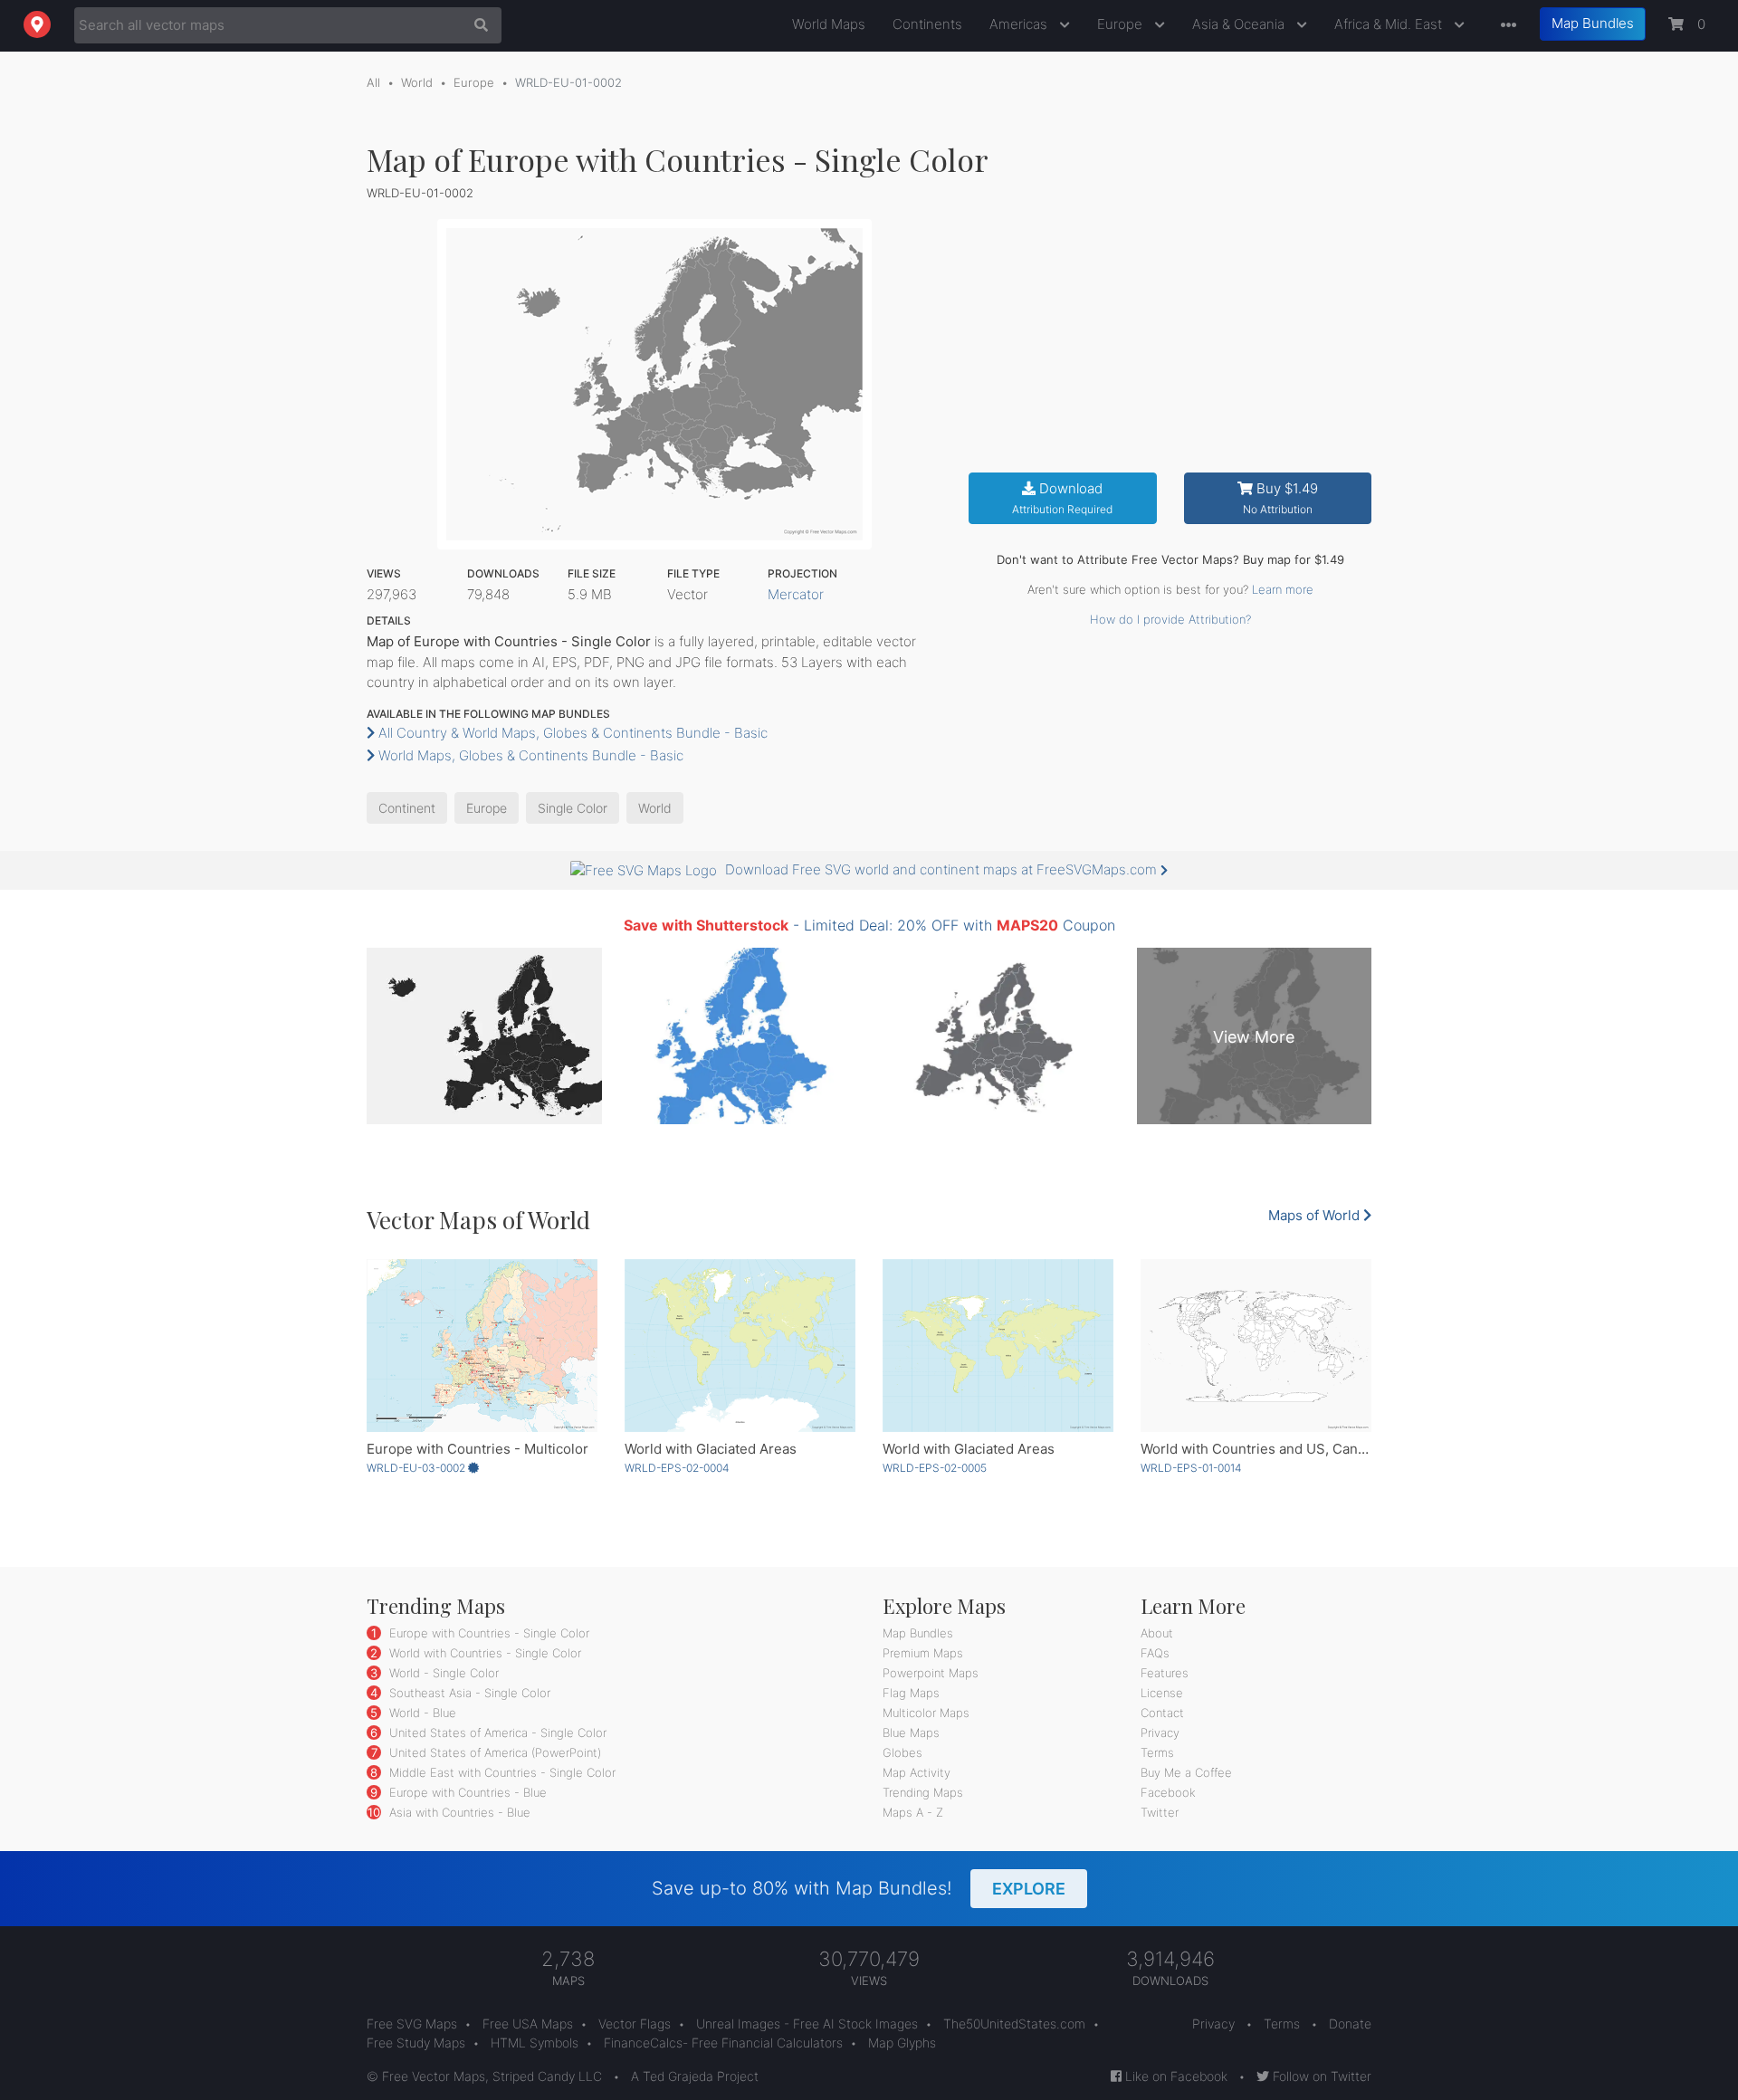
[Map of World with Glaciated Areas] (740, 1346)
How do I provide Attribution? (1170, 619)
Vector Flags (635, 2024)
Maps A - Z (913, 1812)
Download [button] (1062, 498)
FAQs (1155, 1653)
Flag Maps (911, 1693)
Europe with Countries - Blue (466, 1792)
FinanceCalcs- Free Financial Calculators (723, 2043)
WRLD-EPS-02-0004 (677, 1468)
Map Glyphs (902, 2043)
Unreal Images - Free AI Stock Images (807, 2024)
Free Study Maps (416, 2043)
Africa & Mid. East (1390, 24)
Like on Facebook (1175, 2076)
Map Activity (917, 1772)
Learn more (1283, 589)
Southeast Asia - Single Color (468, 1693)
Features (1165, 1673)
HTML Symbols (535, 2043)
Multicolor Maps (926, 1713)
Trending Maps (923, 1792)
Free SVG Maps (412, 2024)
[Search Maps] (477, 25)
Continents (927, 24)
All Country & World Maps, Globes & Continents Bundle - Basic (571, 733)
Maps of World (1316, 1215)
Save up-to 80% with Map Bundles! (859, 1888)
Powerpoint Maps (931, 1673)
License (1162, 1693)
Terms (1157, 1752)
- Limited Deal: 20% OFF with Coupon (869, 925)
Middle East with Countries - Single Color (501, 1772)
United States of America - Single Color (496, 1732)
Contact (1162, 1713)
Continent (407, 808)
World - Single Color (442, 1673)
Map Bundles (1593, 23)
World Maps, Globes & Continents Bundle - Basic (529, 755)
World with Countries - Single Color (483, 1653)
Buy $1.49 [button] (1280, 498)
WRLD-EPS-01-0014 (1191, 1468)
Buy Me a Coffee (1186, 1772)
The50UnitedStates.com (1014, 2024)
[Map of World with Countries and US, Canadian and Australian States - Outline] (1256, 1346)
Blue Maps (911, 1732)
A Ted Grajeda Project (695, 2076)
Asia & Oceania (1240, 24)
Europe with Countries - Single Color (487, 1633)
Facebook (1168, 1792)
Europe (1122, 24)
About (1157, 1633)
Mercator (796, 594)
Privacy (1160, 1732)
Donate (1350, 2024)
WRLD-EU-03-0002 (417, 1468)
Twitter (1160, 1812)
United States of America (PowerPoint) (493, 1752)
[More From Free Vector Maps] (1504, 26)
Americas (1020, 24)
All (373, 82)
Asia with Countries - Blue (458, 1812)
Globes (902, 1752)
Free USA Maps (528, 2024)
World (417, 82)
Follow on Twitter (1320, 2076)
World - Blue (421, 1713)
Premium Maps (923, 1653)
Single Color (573, 808)
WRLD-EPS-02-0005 (935, 1468)
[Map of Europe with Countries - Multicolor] (482, 1346)
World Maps (829, 24)
